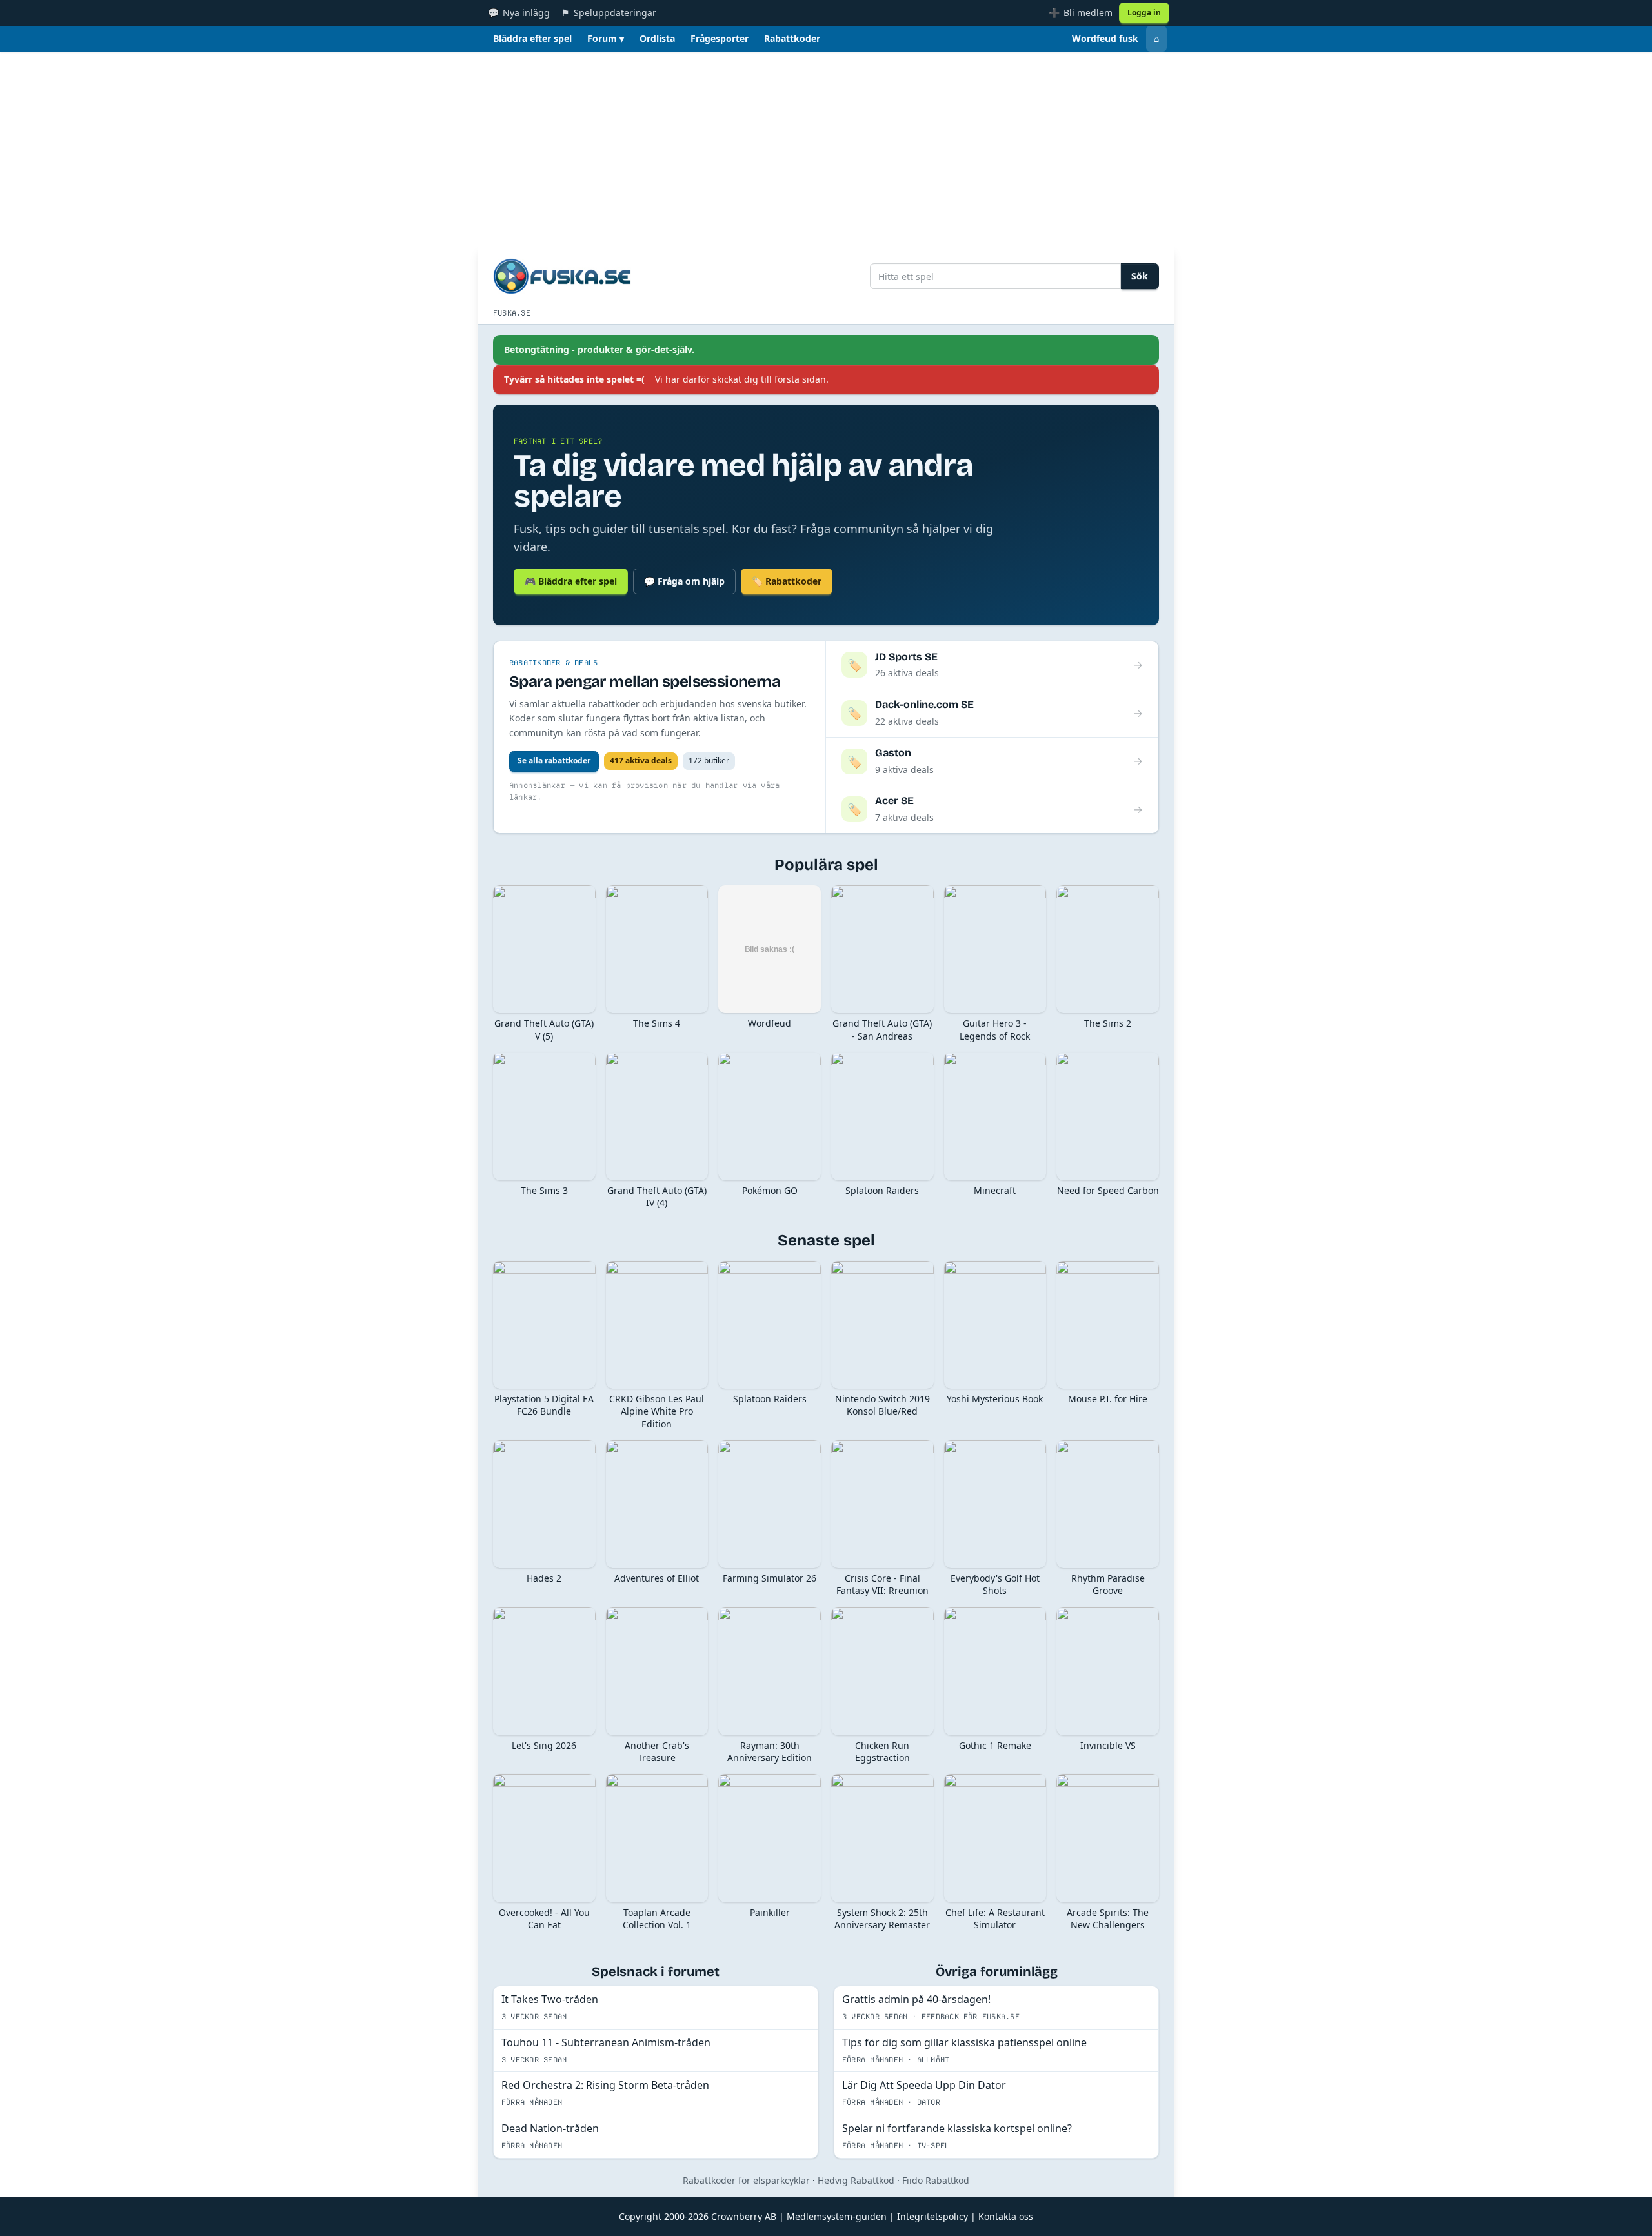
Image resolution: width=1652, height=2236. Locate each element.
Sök (1140, 276)
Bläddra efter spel (532, 38)
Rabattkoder (792, 38)
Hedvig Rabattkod (856, 2180)
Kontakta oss (1006, 2216)
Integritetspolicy (932, 2216)
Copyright (640, 2216)
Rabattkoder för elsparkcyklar (746, 2180)
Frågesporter (720, 38)
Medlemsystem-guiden (837, 2216)
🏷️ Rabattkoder (787, 581)
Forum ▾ (606, 38)
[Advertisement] (826, 148)
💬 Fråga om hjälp (684, 581)
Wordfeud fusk (1105, 38)
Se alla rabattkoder (554, 760)
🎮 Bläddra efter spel (571, 581)
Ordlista (657, 38)
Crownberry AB (744, 2216)
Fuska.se (512, 313)
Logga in (1144, 13)
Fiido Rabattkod (936, 2180)
